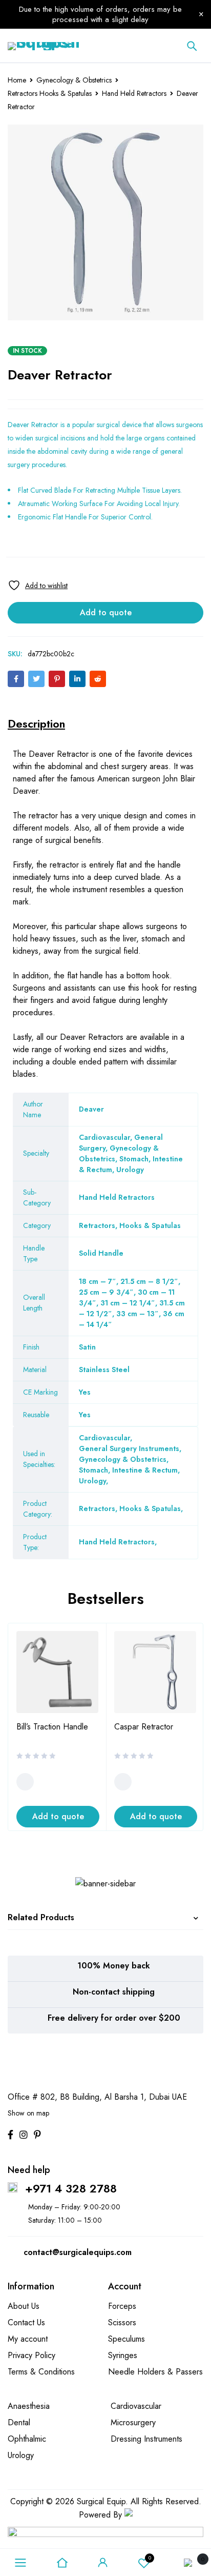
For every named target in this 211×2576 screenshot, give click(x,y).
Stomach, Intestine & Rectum (128, 1470)
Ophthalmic (27, 2439)
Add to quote (106, 612)
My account (28, 2339)
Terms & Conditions (41, 2372)
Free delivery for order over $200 (114, 2018)
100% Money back (114, 1966)
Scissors (122, 2322)
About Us (24, 2306)
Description (36, 723)
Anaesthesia (29, 2406)
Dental (19, 2422)
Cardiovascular (104, 1438)
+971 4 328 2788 (71, 2188)
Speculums (126, 2339)
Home (17, 80)
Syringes (123, 2355)
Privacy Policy (31, 2355)
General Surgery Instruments (129, 1448)
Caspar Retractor (144, 1727)
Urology (92, 1481)
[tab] (36, 723)
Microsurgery (133, 2422)
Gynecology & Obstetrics (74, 80)
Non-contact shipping (114, 1992)
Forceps (122, 2306)
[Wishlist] (38, 585)
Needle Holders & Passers (155, 2372)
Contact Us (26, 2322)
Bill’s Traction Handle (52, 1727)
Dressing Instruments (146, 2439)
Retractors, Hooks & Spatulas (130, 1508)
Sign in (103, 2563)
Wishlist (150, 2558)
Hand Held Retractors (134, 93)
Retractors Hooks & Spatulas (50, 93)
